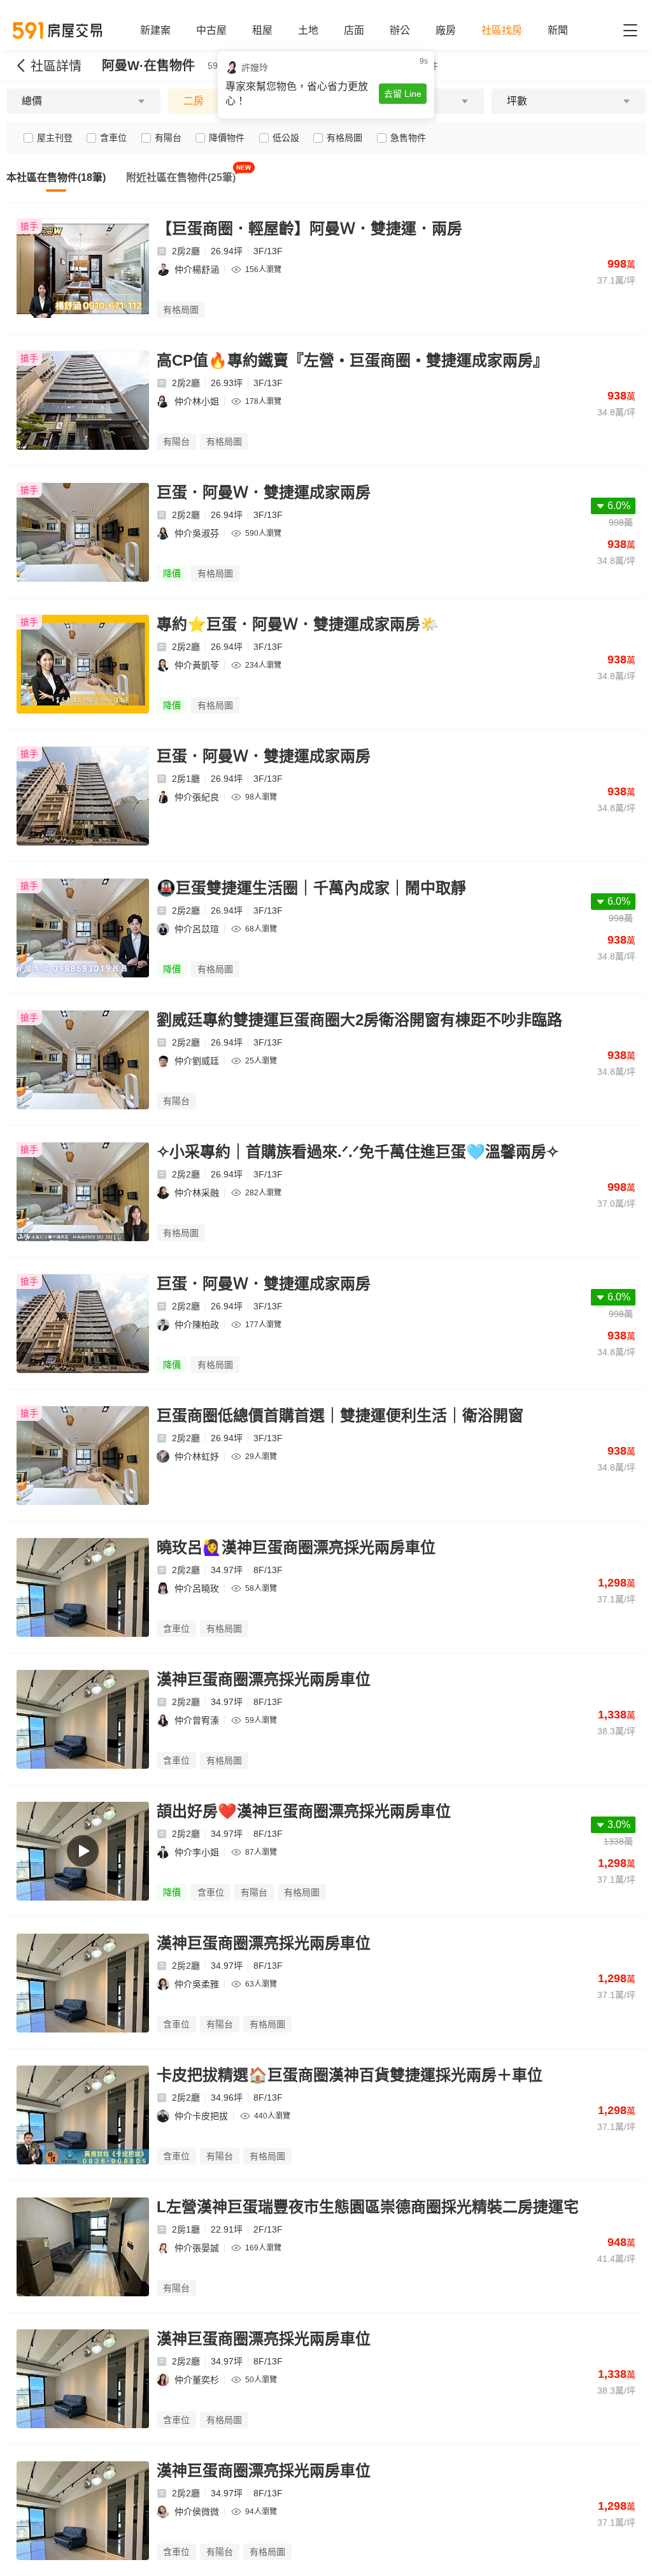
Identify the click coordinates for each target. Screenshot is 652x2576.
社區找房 (502, 30)
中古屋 (211, 30)
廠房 (446, 30)
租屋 (262, 30)
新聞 (558, 30)
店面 (354, 30)
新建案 (155, 30)
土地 (308, 30)
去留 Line (403, 94)
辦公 (400, 30)
